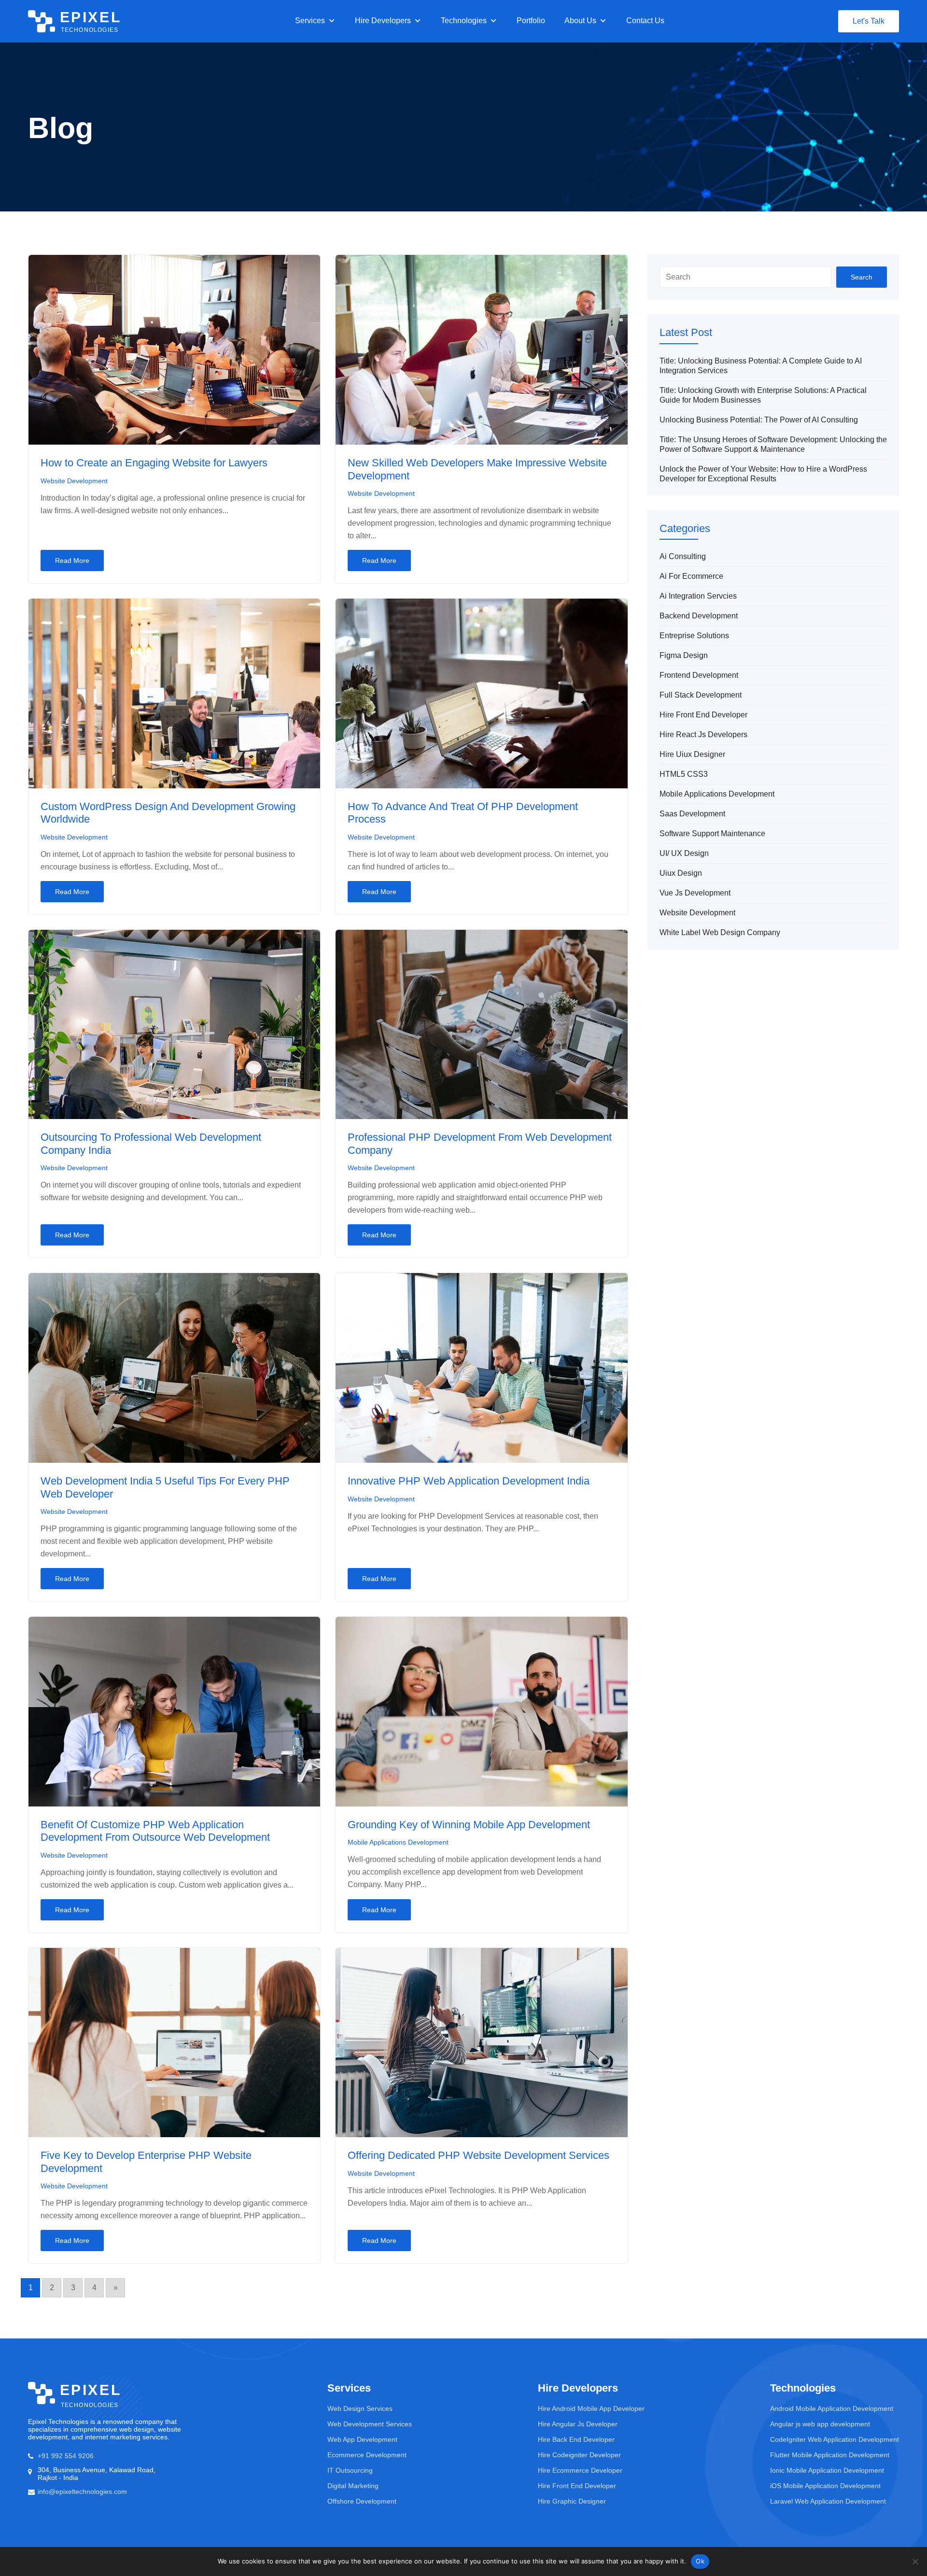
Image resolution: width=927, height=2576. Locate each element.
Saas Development (692, 814)
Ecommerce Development (367, 2455)
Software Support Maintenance (712, 833)
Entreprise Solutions (694, 636)
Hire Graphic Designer (572, 2501)
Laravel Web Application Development (828, 2501)
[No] (915, 2562)
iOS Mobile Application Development (825, 2486)
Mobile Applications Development (398, 1842)
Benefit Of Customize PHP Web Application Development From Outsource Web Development (155, 1831)
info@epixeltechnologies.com (82, 2492)
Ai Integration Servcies (698, 596)
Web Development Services (370, 2424)
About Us (580, 21)
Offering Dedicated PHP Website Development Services (478, 2155)
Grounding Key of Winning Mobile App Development (469, 1825)
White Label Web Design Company (720, 932)
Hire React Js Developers (703, 735)
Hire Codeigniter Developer (579, 2455)
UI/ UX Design (684, 853)
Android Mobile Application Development (832, 2408)
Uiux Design (681, 873)
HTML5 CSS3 (684, 774)
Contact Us (645, 21)
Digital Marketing (353, 2486)
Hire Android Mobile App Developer (591, 2408)
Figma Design (684, 655)
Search (862, 277)
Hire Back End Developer (576, 2439)
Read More (72, 560)
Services (310, 21)
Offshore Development (362, 2501)
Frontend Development (699, 675)
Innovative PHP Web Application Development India (469, 1481)
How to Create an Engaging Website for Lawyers (154, 463)
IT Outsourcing (350, 2470)
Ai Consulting (683, 556)
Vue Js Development (695, 893)
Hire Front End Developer (703, 715)
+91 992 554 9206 (66, 2456)
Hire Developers (383, 21)
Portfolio (531, 21)
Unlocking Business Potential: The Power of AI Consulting (759, 420)
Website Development (74, 481)
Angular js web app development (820, 2424)
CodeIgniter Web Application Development (835, 2439)
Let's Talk (869, 21)
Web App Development (362, 2439)
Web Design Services (360, 2408)
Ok (700, 2561)
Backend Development (699, 616)
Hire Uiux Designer (692, 754)
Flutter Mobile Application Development (830, 2455)
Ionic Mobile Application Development (827, 2470)
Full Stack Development (701, 695)
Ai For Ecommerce (691, 576)
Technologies (464, 21)
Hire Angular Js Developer (578, 2424)
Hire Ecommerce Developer (580, 2470)
